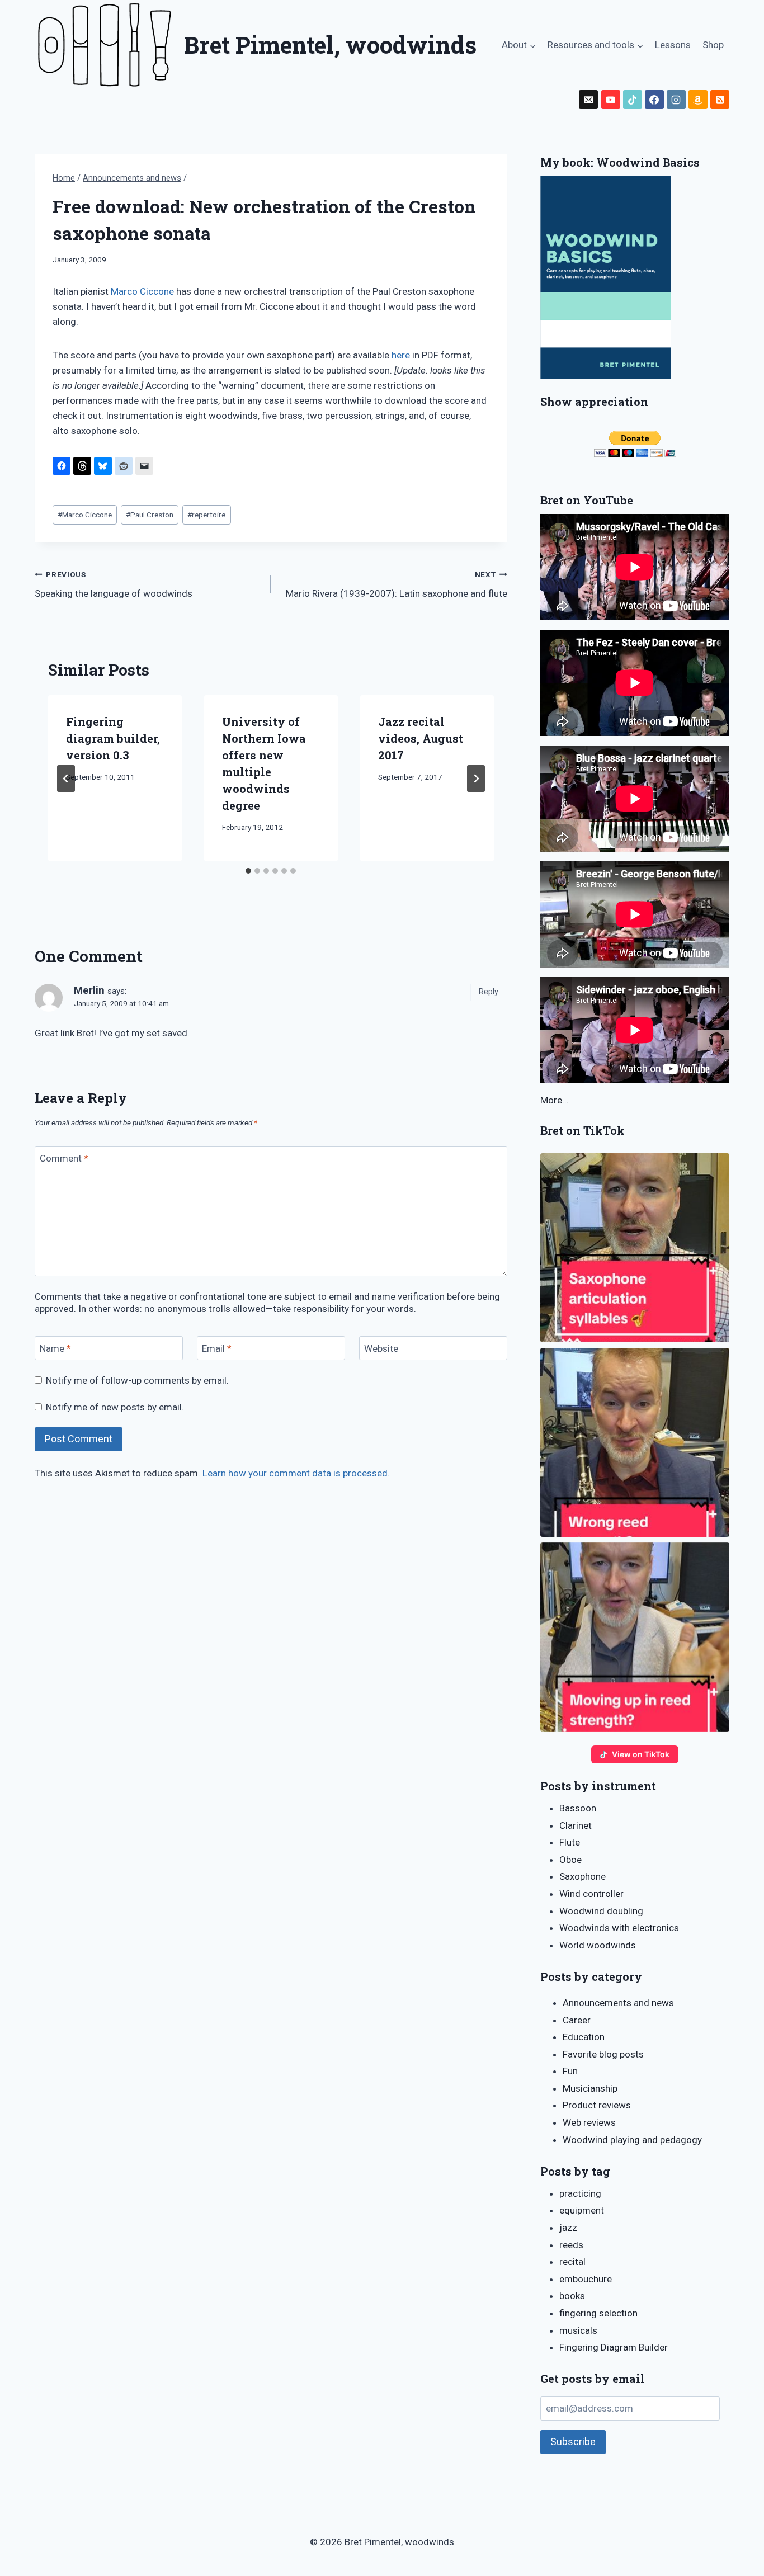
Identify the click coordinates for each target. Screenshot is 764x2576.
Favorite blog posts (603, 2054)
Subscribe (573, 2441)
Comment (64, 1158)
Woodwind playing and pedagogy (632, 2140)
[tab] (248, 871)
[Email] (588, 100)
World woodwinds (598, 1945)
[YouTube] (611, 100)
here (401, 355)
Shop (713, 45)
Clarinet (576, 1825)
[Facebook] (654, 100)
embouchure (586, 2279)
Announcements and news (618, 2003)
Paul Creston (150, 515)
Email (217, 1348)
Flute (570, 1842)
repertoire (206, 515)
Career (577, 2020)
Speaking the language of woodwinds (114, 585)
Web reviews (589, 2122)
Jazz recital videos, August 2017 (421, 738)
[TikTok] (633, 100)
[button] (635, 1248)
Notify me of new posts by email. (115, 1407)
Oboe (570, 1860)
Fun (570, 2071)
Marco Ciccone (142, 291)
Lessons (673, 45)
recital (572, 2262)
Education (584, 2037)
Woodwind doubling (601, 1911)
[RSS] (720, 100)
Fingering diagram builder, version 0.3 (113, 738)
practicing (580, 2193)
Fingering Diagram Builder (614, 2347)
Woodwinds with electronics (619, 1928)
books (572, 2296)
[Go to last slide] (66, 779)
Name (55, 1348)
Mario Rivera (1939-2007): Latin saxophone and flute (396, 585)
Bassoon (578, 1808)
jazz (568, 2228)
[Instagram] (676, 100)
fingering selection (598, 2313)
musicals (578, 2330)
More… (554, 1100)
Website (381, 1348)
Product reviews (597, 2105)
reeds (571, 2245)
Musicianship (590, 2088)
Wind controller (591, 1894)
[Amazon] (698, 100)
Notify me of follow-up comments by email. (137, 1380)
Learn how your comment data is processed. (296, 1473)
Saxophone (583, 1876)
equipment (582, 2210)
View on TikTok (641, 1754)
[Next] (476, 779)
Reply (489, 992)
